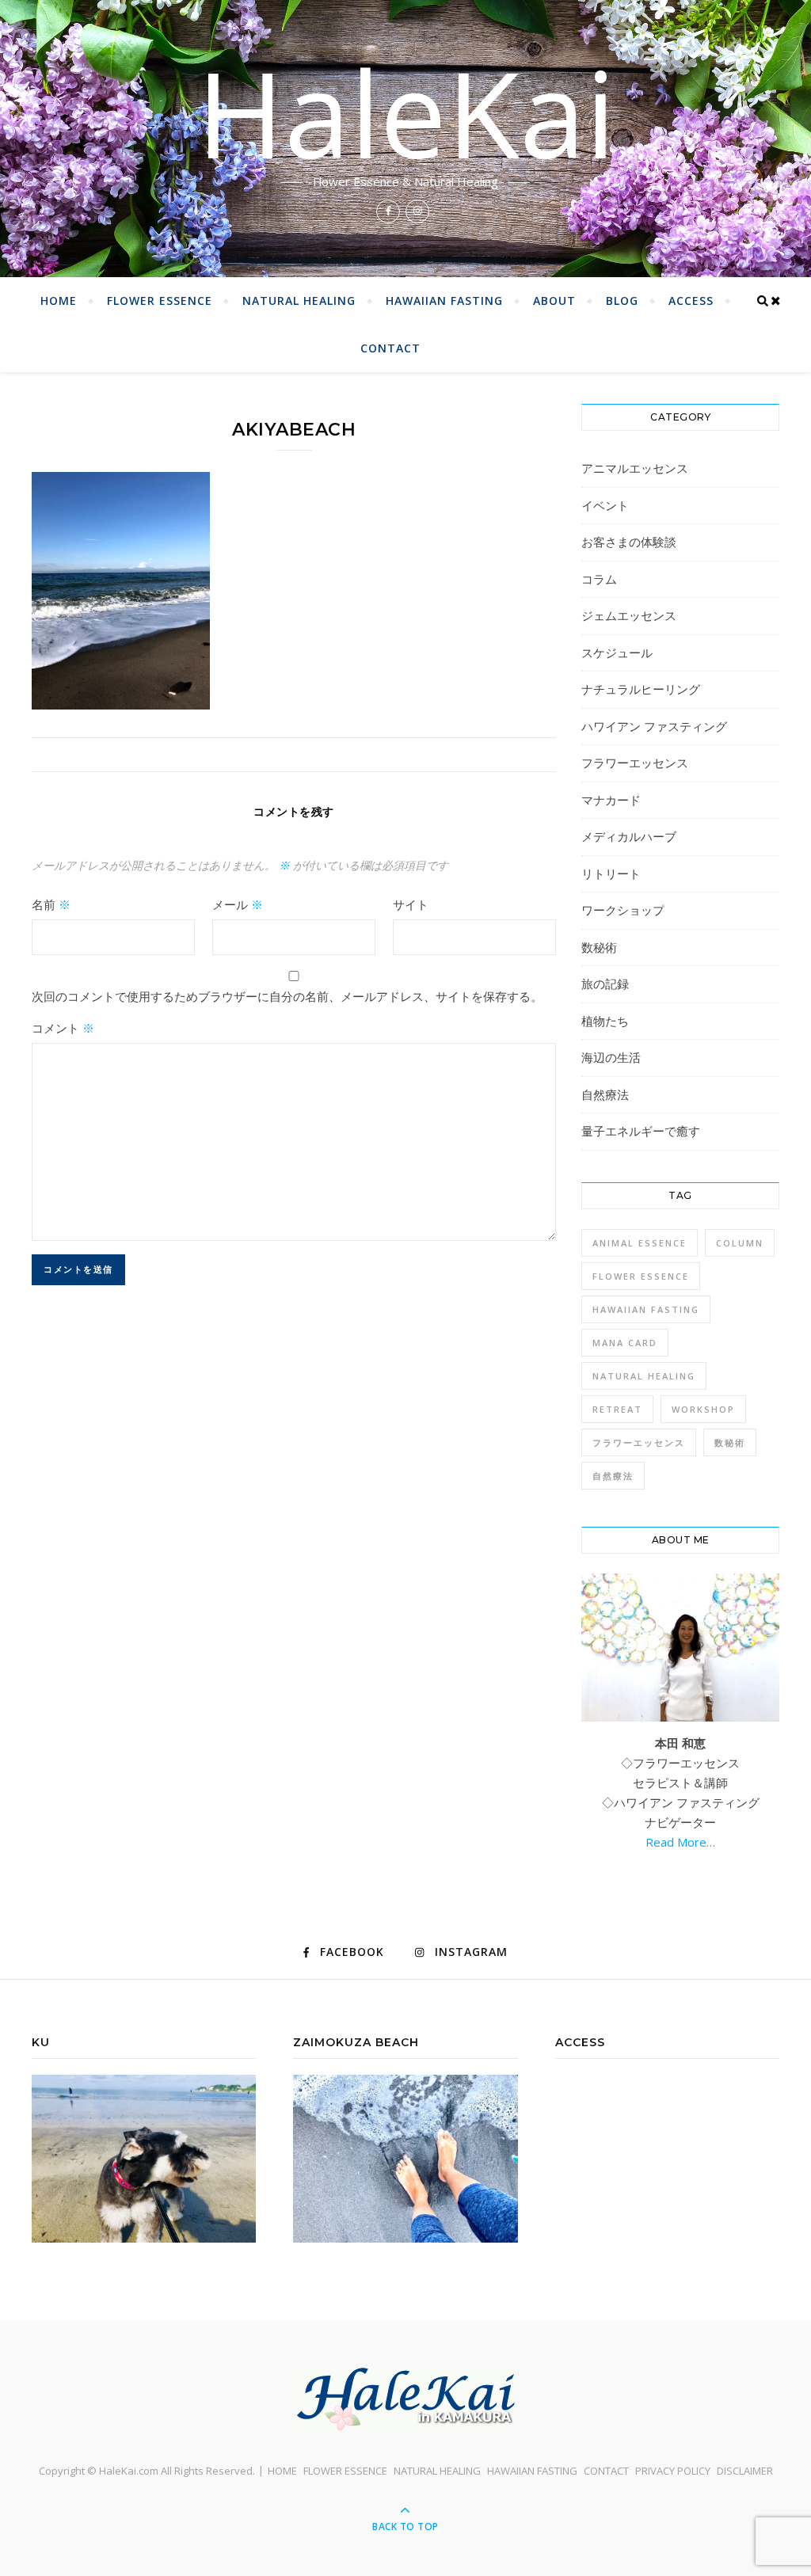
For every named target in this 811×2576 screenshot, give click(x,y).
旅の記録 (605, 984)
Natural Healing (644, 1376)
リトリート (611, 873)
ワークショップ (623, 910)
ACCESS (691, 301)
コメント (63, 1028)
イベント (605, 505)
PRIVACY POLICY (673, 2471)
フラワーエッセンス (635, 763)
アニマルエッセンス (635, 468)
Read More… (680, 1842)
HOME (59, 301)
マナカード (611, 800)
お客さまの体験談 (629, 542)
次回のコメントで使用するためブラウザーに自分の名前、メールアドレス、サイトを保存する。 (287, 996)
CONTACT (390, 348)
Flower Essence (641, 1276)
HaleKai (406, 112)
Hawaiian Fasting (646, 1309)
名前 (51, 904)
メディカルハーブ (629, 836)
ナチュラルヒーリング (641, 689)
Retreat (617, 1409)
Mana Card (625, 1343)
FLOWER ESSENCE (160, 301)
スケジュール (617, 653)
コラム (599, 579)
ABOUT (554, 301)
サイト (411, 904)
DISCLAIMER (745, 2471)
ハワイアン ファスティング (654, 726)
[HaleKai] (405, 2399)
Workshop (703, 1409)
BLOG (622, 301)
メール (238, 904)
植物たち (605, 1021)
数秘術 (599, 947)
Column (740, 1243)
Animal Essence (640, 1243)
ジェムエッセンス (629, 615)
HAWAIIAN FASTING (444, 301)
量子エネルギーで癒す (641, 1131)
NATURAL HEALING (299, 301)
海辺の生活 (611, 1057)
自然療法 (605, 1094)
